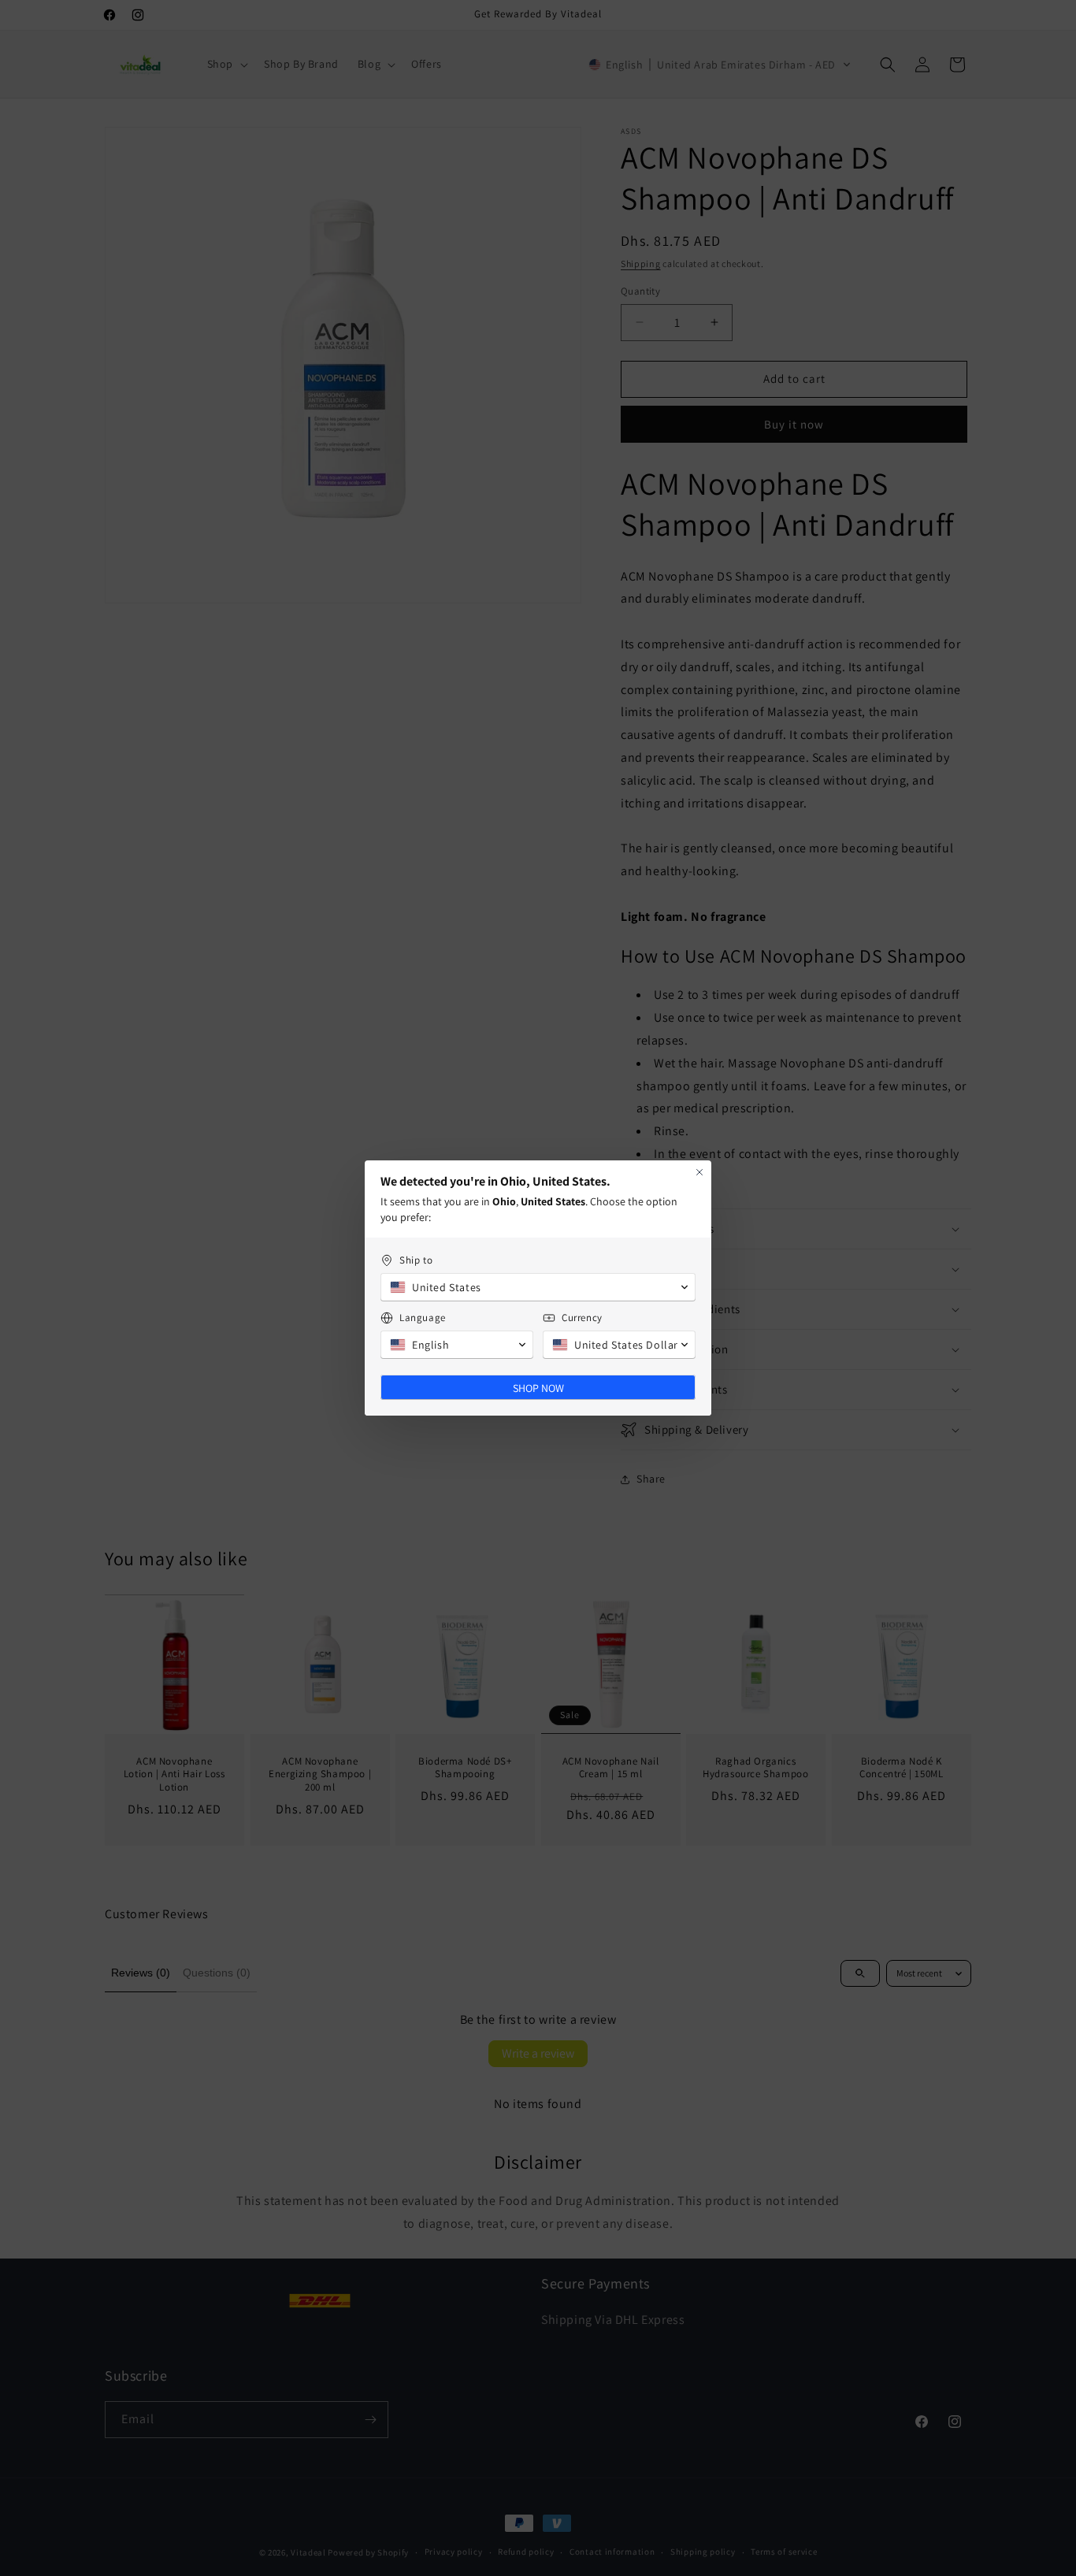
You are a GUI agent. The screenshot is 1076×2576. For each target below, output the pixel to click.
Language (423, 1318)
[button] (538, 1287)
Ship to (416, 1260)
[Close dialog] (699, 1172)
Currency (582, 1318)
